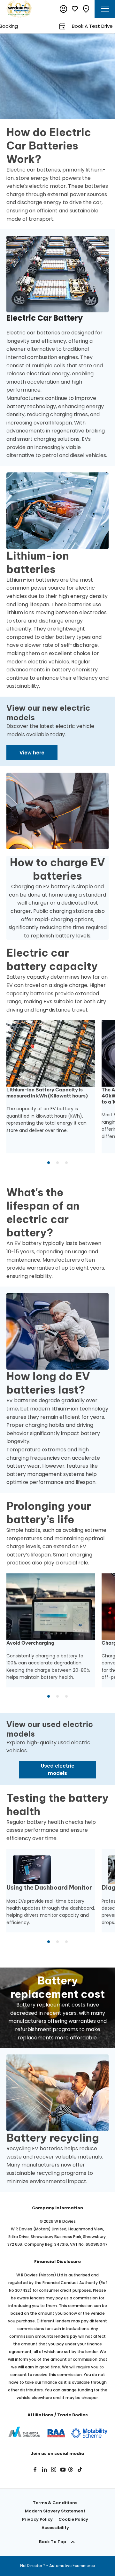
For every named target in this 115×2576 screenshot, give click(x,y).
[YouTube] (63, 2469)
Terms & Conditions (55, 2503)
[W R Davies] (19, 9)
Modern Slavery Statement (55, 2511)
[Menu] (105, 9)
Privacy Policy (37, 2519)
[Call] (86, 9)
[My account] (64, 9)
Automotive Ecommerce (72, 2566)
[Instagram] (54, 2469)
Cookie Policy (73, 2519)
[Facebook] (35, 2469)
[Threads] (71, 2469)
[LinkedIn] (44, 2469)
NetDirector (32, 2566)
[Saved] (75, 9)
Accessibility (55, 2528)
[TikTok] (80, 2469)
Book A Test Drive (72, 26)
